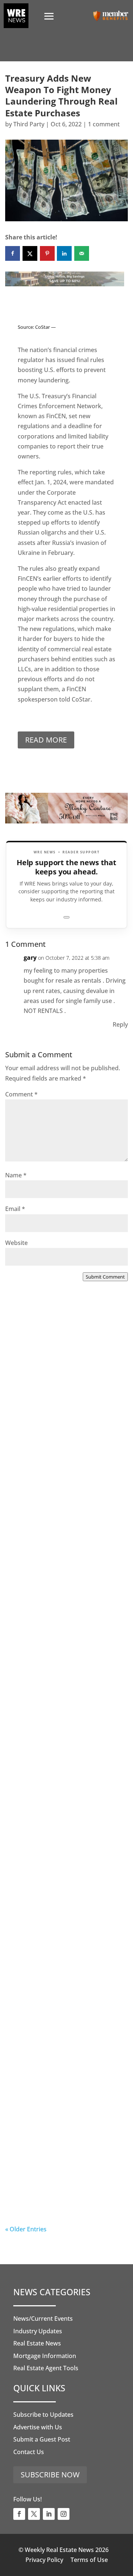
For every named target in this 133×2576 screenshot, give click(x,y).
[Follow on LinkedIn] (49, 2514)
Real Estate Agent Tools (46, 2368)
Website (16, 1243)
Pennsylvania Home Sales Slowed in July (55, 2168)
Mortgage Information (45, 2356)
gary (30, 958)
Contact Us (29, 2452)
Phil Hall (32, 1440)
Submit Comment (105, 1277)
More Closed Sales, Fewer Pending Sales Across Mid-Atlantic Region (56, 1411)
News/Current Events (43, 2319)
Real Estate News (37, 2343)
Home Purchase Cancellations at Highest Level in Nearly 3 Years (62, 2020)
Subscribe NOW (50, 2475)
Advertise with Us (38, 2427)
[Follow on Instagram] (64, 2514)
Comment (21, 1094)
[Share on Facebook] (13, 253)
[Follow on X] (34, 2514)
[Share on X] (30, 253)
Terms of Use (89, 2560)
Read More (46, 740)
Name (16, 1175)
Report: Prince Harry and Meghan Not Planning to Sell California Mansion (60, 1868)
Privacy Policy (44, 2560)
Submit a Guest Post (42, 2439)
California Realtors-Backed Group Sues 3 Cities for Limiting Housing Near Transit (65, 1716)
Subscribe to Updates (43, 2415)
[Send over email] (82, 253)
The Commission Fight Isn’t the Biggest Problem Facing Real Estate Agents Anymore (64, 1564)
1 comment (104, 124)
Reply (120, 1024)
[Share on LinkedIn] (64, 253)
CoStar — (45, 327)
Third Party (29, 124)
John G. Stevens (42, 1592)
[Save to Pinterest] (47, 253)
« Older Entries (26, 2229)
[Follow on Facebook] (19, 2514)
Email (15, 1209)
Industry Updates (38, 2331)
